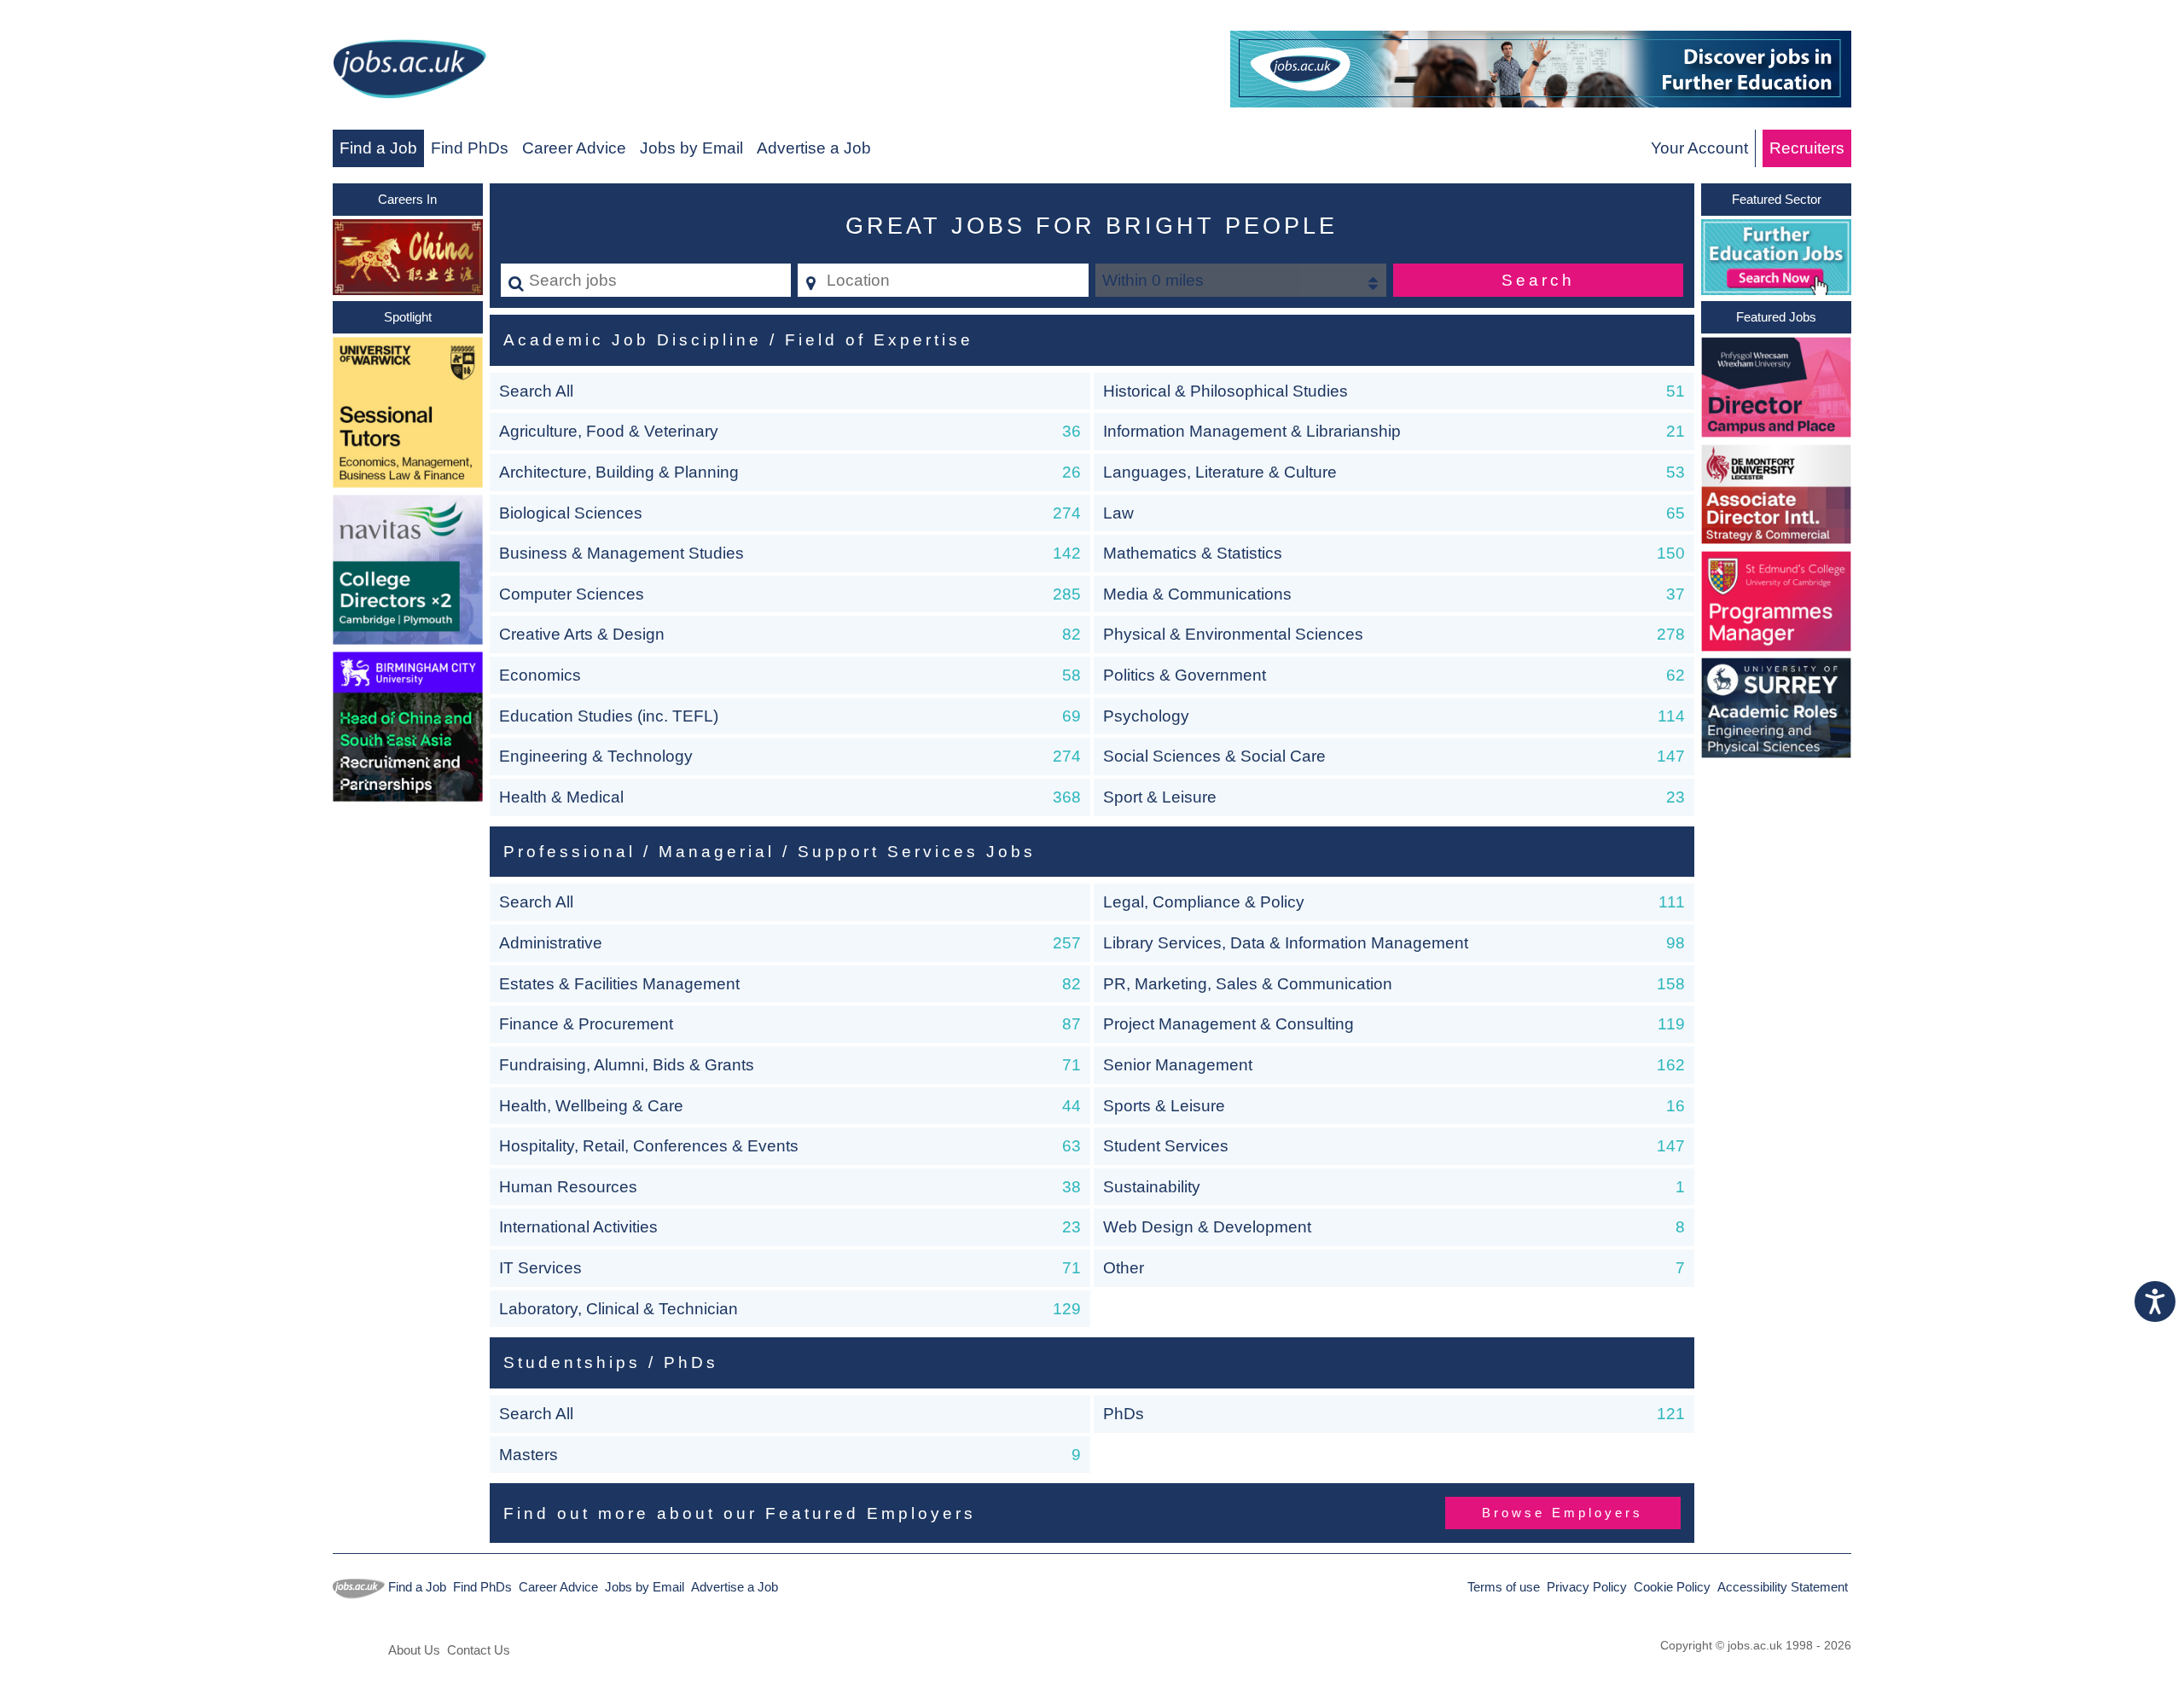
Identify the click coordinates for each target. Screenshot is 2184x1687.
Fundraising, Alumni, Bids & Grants (627, 1065)
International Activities (578, 1227)
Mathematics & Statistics (1193, 553)
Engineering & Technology (596, 756)
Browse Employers (1562, 1513)
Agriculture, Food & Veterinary (609, 431)
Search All (536, 391)
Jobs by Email (691, 148)
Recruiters (1807, 148)
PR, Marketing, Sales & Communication (1248, 984)
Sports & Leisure (1164, 1106)
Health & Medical (561, 797)
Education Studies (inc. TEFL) (609, 716)
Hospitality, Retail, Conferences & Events (649, 1146)
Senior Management (1178, 1065)
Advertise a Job (814, 148)
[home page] (409, 72)
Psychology (1146, 716)
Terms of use (1504, 1587)
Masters (529, 1455)
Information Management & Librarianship (1252, 431)
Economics (540, 675)
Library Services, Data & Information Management (1286, 943)
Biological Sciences (571, 513)
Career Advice (574, 148)
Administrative (551, 943)
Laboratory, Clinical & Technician (619, 1309)
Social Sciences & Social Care (1214, 756)
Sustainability (1152, 1187)
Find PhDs (470, 148)
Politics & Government (1185, 675)
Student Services (1166, 1146)
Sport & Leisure (1160, 797)
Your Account (1699, 148)
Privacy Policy (1587, 1587)
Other (1124, 1268)
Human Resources (568, 1187)
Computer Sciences (572, 594)
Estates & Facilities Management (619, 984)
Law (1118, 513)
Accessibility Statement (1783, 1587)
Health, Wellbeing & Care (591, 1106)
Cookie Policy (1672, 1587)
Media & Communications (1197, 594)
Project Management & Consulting (1228, 1024)
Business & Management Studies (622, 553)
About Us (414, 1650)
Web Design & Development (1207, 1227)
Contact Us (479, 1650)
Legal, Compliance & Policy (1204, 902)
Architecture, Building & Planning (619, 472)
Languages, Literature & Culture (1220, 472)
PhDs (1124, 1414)
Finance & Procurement (586, 1024)
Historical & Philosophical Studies (1226, 391)
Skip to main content (81, 18)
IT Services (540, 1268)
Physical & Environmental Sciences (1233, 634)
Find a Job (378, 148)
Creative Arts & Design (582, 634)
